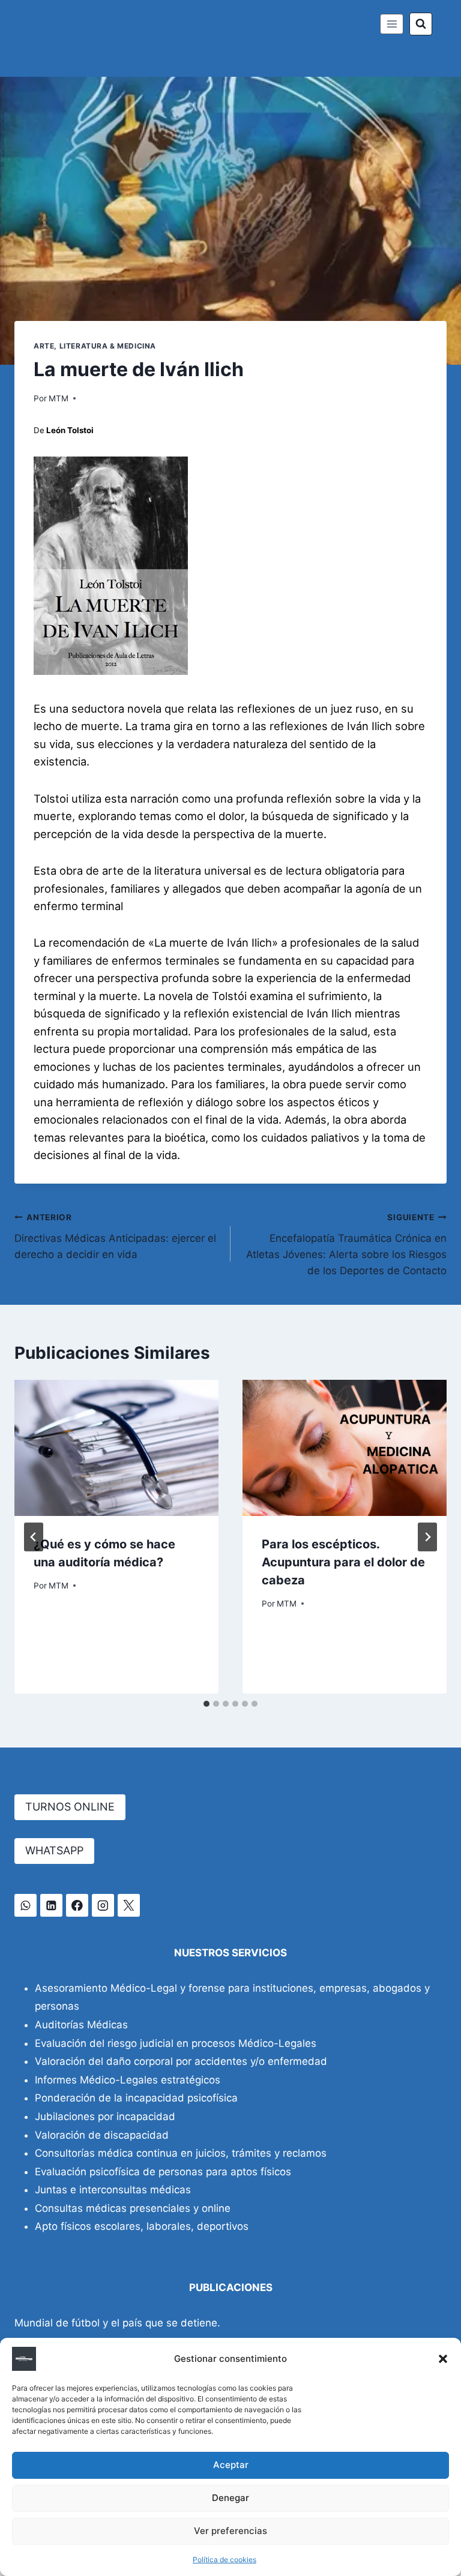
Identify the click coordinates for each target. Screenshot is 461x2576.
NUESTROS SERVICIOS (230, 1953)
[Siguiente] (427, 1537)
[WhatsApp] (26, 1905)
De (39, 430)
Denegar (230, 2498)
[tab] (206, 1704)
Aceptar (231, 2465)
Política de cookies (224, 2560)
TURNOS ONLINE (70, 1807)
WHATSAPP (54, 1850)
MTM (59, 398)
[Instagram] (103, 1905)
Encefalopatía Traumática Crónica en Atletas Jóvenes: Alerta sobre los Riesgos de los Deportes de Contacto (346, 1245)
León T (58, 430)
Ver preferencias (230, 2531)
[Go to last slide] (34, 1537)
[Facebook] (77, 1905)
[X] (129, 1905)
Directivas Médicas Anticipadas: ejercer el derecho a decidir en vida (115, 1236)
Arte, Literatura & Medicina (95, 346)
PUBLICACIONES (231, 2287)
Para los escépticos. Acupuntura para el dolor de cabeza (343, 1562)
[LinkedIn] (51, 1905)
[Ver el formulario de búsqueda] (421, 24)
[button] (443, 2359)
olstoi (83, 430)
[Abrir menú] (392, 24)
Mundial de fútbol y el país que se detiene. (117, 2323)
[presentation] (116, 1448)
